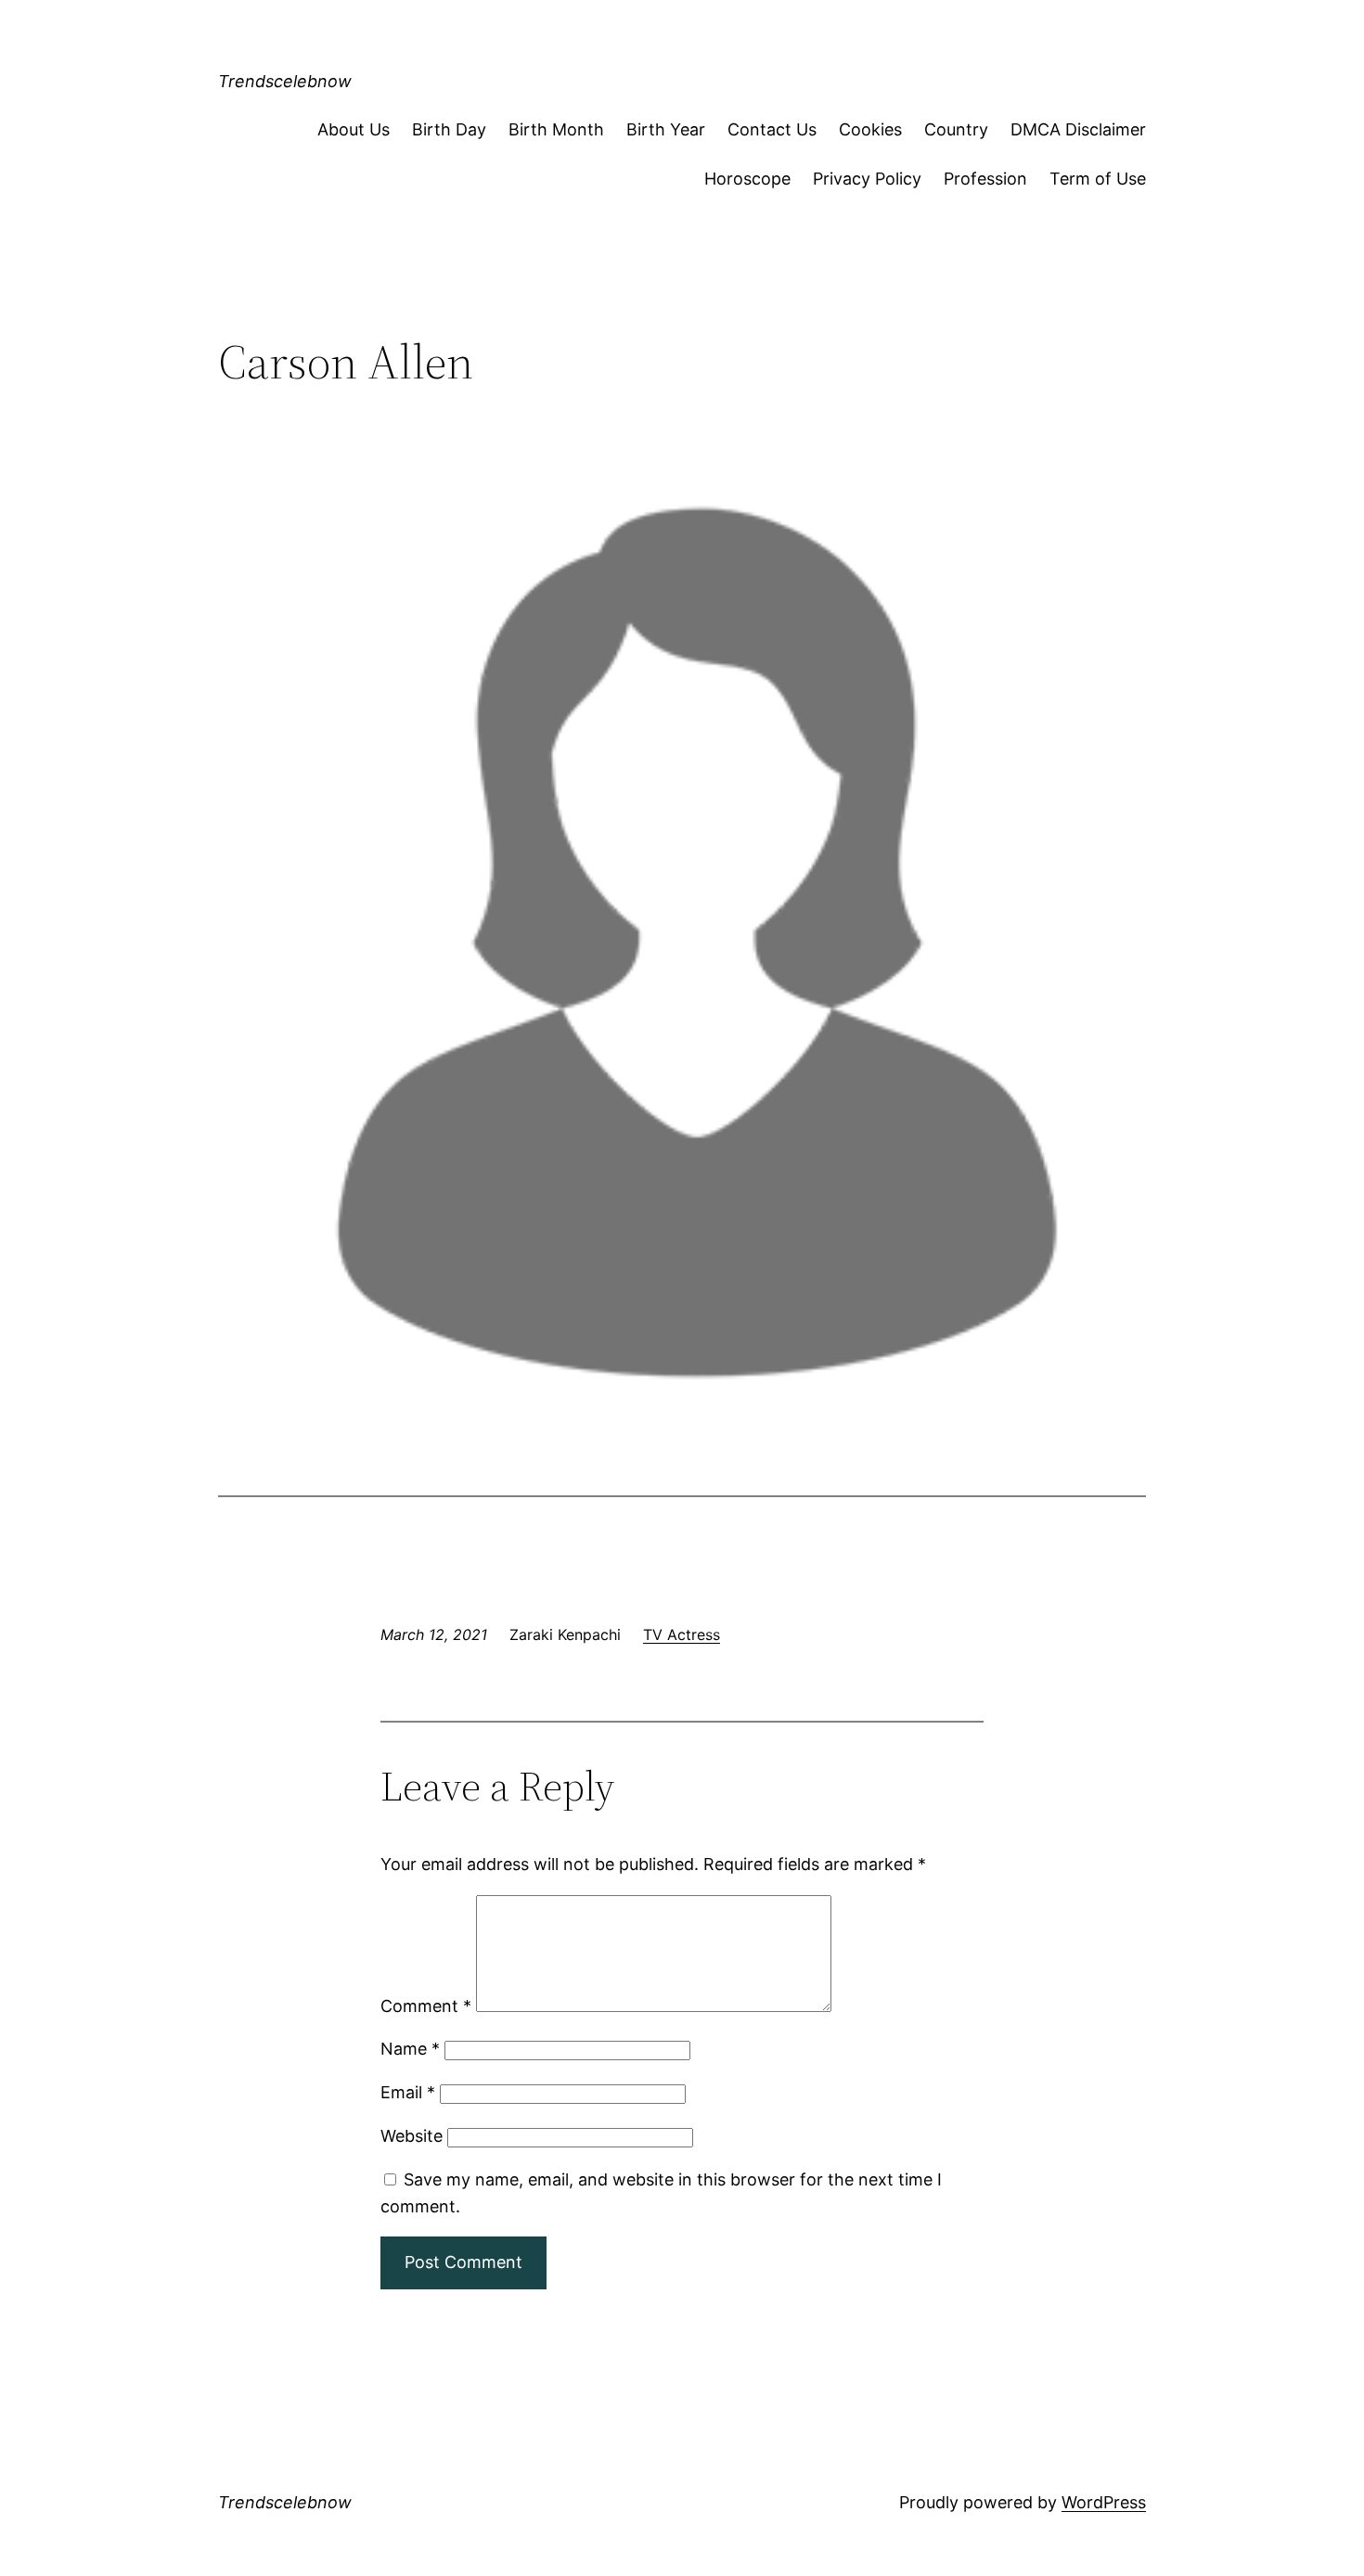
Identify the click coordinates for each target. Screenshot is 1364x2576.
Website (412, 2136)
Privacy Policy (867, 179)
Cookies (870, 129)
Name (410, 2049)
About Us (354, 129)
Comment (426, 2006)
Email (408, 2092)
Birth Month (556, 129)
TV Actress (682, 1634)
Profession (985, 179)
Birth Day (449, 129)
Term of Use (1098, 179)
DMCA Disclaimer (1078, 129)
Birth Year (666, 129)
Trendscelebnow (285, 81)
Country (956, 129)
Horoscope (747, 179)
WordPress (1104, 2502)
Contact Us (772, 129)
